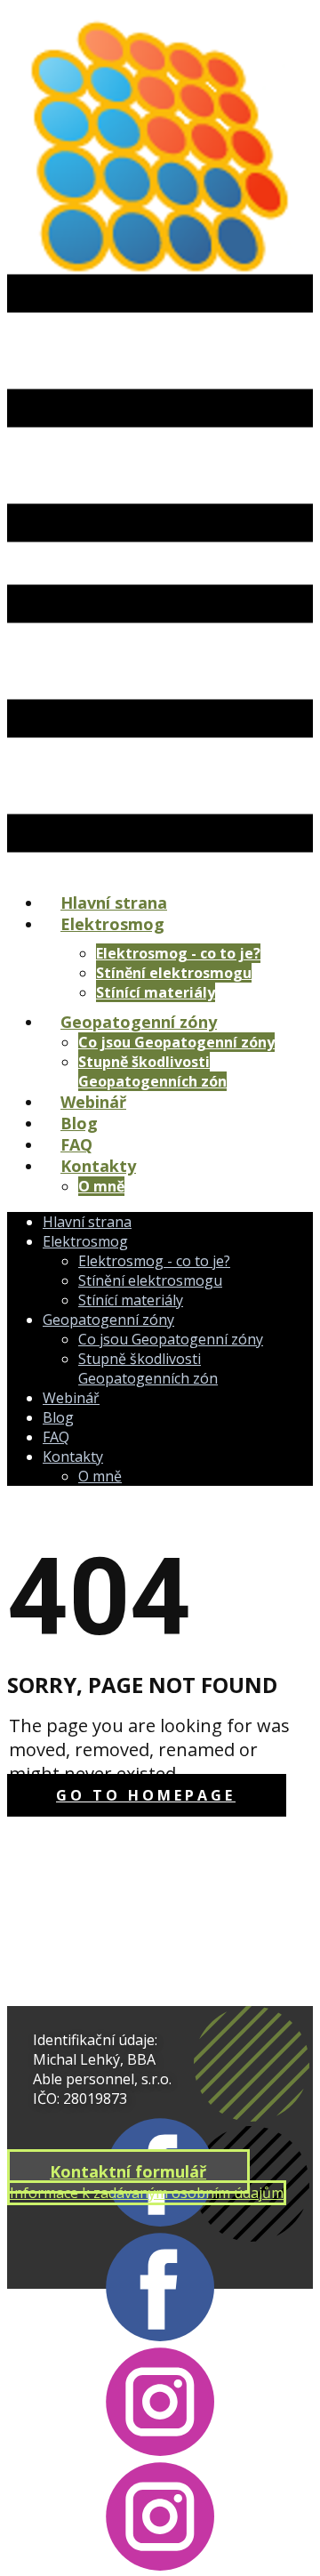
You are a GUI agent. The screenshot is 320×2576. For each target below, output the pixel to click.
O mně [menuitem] (101, 1186)
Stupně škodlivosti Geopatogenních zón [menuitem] (152, 1071)
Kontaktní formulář (128, 2171)
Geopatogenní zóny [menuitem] (139, 1022)
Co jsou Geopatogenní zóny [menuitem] (176, 1042)
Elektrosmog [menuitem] (112, 924)
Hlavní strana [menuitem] (114, 903)
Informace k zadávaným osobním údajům (147, 2193)
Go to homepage (146, 1795)
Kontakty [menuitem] (98, 1166)
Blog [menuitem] (79, 1123)
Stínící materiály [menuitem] (156, 992)
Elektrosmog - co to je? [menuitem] (178, 953)
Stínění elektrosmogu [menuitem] (174, 973)
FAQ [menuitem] (76, 1144)
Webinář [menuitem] (93, 1102)
